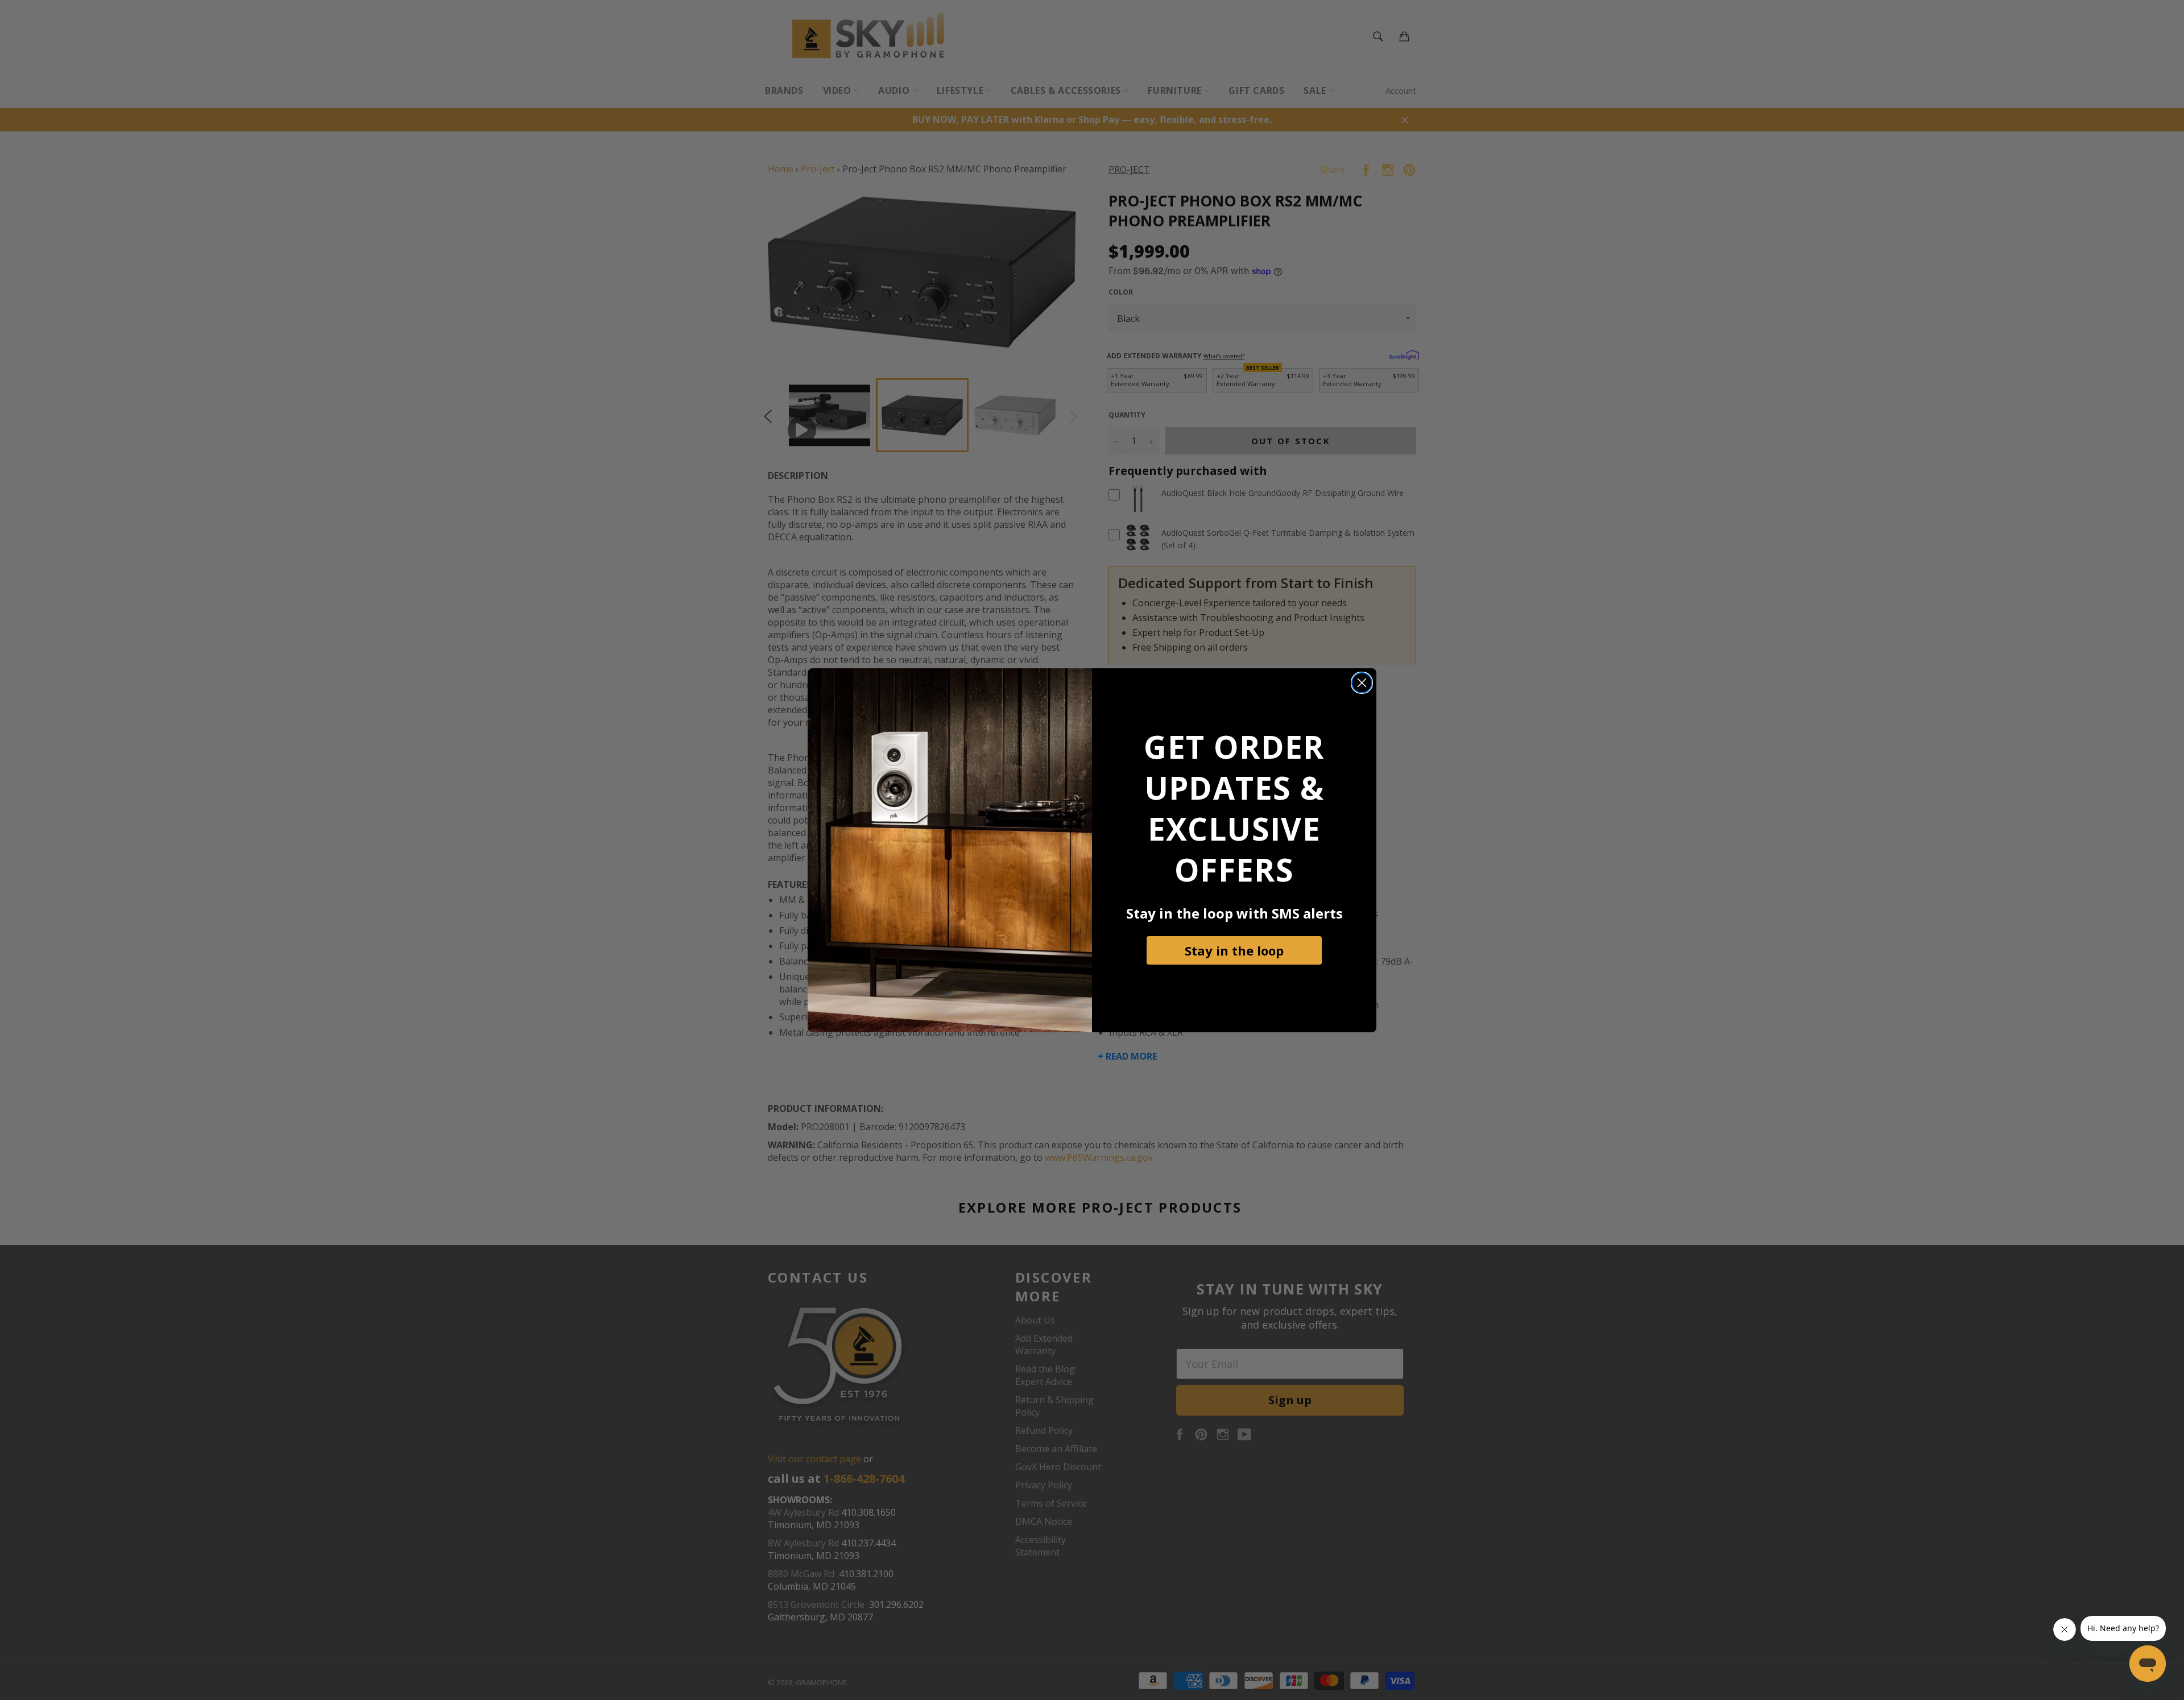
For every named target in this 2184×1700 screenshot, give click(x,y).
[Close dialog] (1362, 683)
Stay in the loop (1234, 950)
